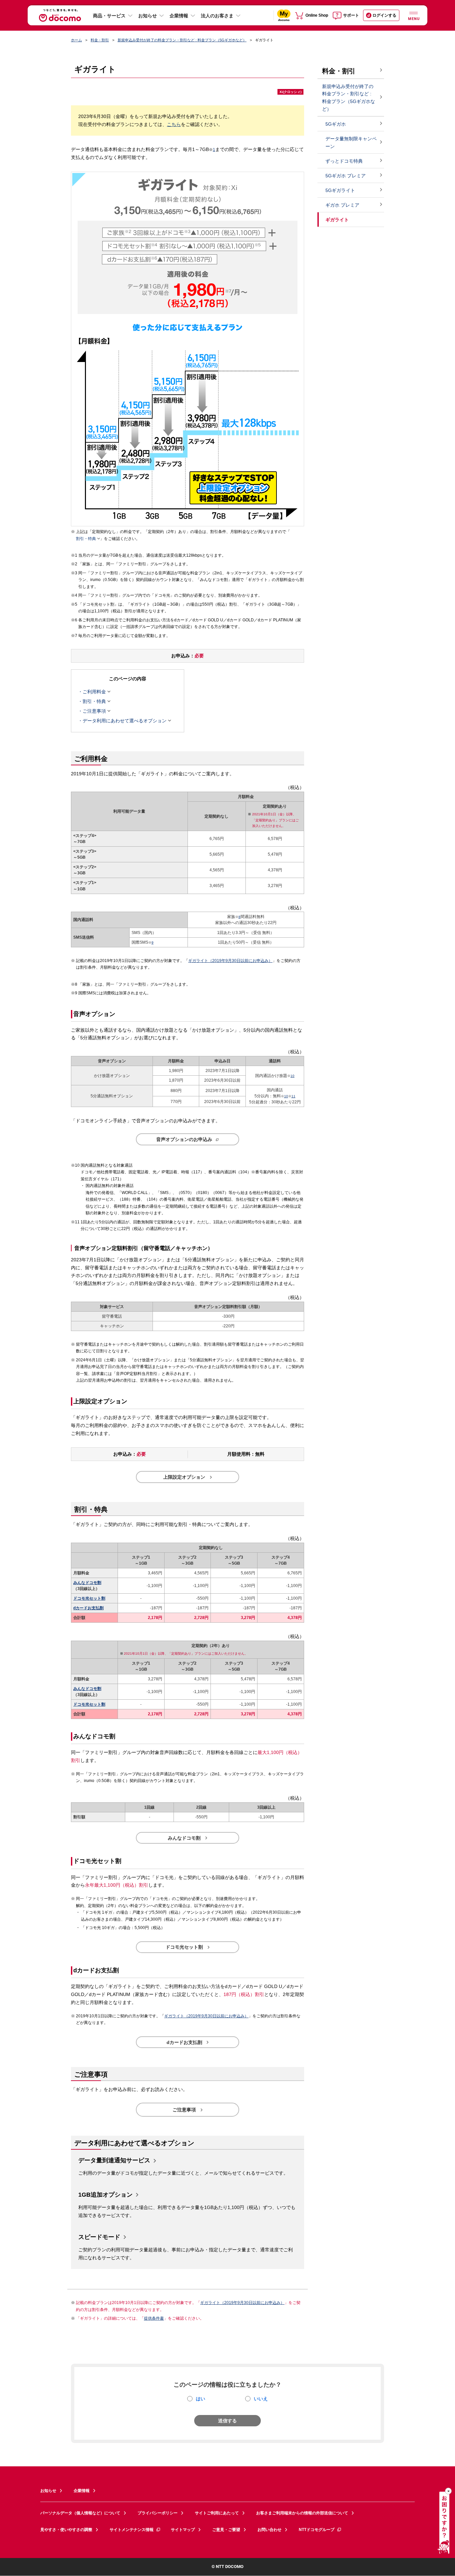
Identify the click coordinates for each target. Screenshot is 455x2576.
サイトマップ (183, 2530)
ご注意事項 (94, 711)
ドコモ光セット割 (89, 1598)
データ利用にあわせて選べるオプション (125, 721)
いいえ (261, 2399)
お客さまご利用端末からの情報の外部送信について (302, 2513)
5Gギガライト (340, 190)
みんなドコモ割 (87, 1583)
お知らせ (148, 16)
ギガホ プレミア (342, 205)
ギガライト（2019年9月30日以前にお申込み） (230, 961)
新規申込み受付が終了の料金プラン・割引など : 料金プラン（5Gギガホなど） (182, 40)
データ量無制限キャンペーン (351, 142)
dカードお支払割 (88, 1608)
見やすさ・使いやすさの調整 (66, 2530)
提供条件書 (154, 2318)
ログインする (384, 15)
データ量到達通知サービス (114, 2160)
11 (293, 1096)
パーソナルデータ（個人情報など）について (80, 2513)
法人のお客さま (217, 16)
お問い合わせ (269, 2530)
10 (292, 1076)
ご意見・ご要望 (226, 2530)
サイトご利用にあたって (217, 2513)
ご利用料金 (94, 692)
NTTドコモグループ (317, 2530)
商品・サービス (109, 16)
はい (201, 2399)
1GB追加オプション (105, 2195)
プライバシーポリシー (158, 2513)
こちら (174, 124)
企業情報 (179, 16)
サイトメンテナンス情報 (132, 2530)
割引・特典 (86, 539)
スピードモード (99, 2237)
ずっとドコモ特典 (344, 161)
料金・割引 (100, 40)
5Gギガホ (336, 124)
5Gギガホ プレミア (346, 176)
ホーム (76, 40)
